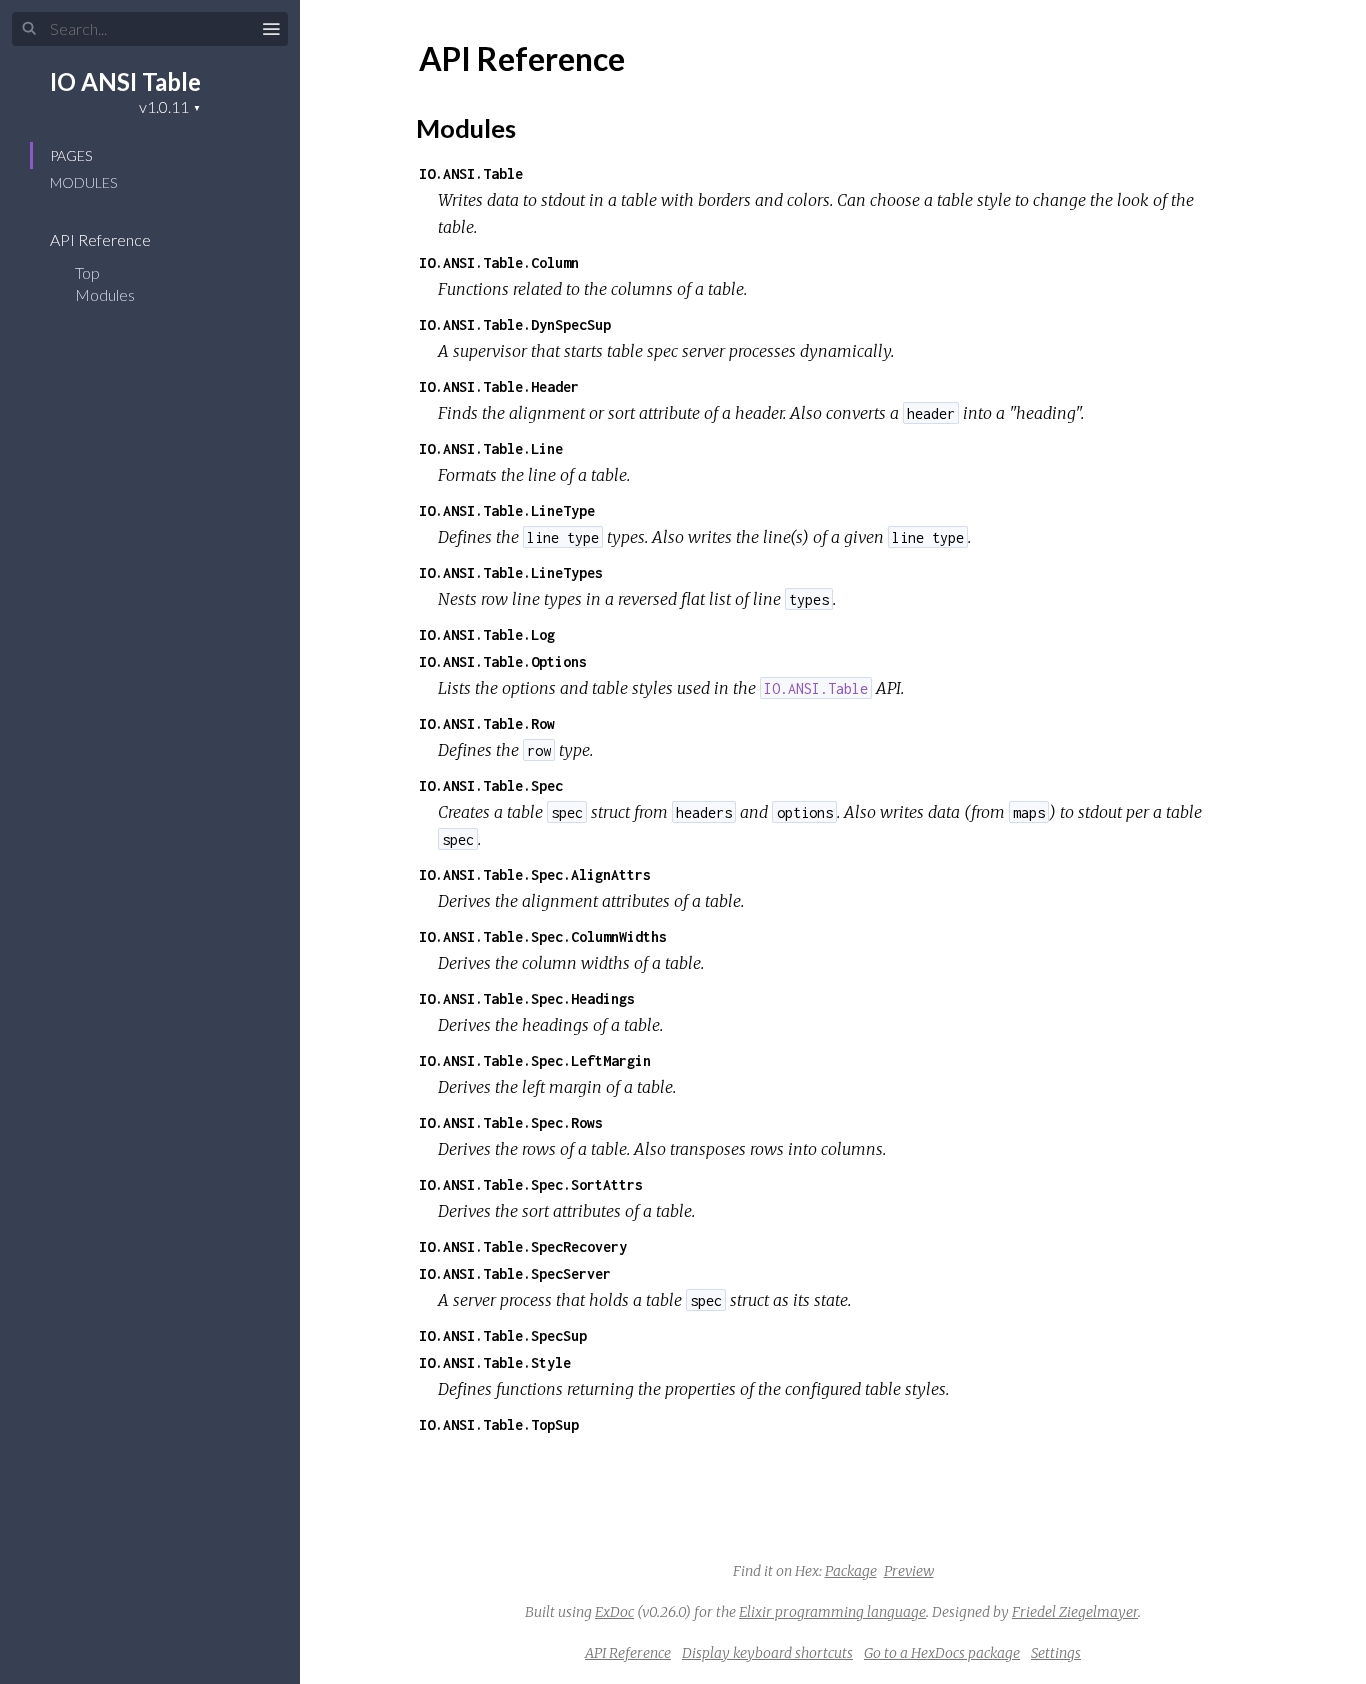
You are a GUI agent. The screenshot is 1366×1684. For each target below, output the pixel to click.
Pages (71, 155)
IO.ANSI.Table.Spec (491, 785)
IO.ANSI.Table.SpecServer (515, 1273)
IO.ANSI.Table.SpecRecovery (523, 1246)
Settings (1056, 1653)
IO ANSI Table (125, 81)
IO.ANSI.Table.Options (503, 661)
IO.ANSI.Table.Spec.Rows (511, 1122)
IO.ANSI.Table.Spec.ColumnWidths (543, 936)
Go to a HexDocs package (942, 1653)
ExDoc (614, 1612)
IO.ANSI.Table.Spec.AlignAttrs (535, 874)
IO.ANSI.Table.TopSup (499, 1424)
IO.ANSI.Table (471, 173)
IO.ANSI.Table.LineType (507, 510)
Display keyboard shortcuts (767, 1653)
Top (87, 272)
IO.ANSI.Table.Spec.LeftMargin (535, 1060)
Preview (909, 1571)
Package (851, 1571)
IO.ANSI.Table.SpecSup (503, 1335)
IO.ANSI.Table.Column (499, 262)
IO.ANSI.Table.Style (495, 1362)
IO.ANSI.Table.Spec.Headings (527, 998)
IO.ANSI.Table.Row (487, 723)
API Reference (102, 239)
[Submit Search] (29, 29)
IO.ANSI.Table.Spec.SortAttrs (531, 1184)
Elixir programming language (832, 1612)
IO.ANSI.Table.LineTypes (511, 572)
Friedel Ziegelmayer (1075, 1612)
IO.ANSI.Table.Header (499, 386)
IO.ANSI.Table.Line (491, 448)
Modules (83, 182)
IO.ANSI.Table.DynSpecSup (515, 324)
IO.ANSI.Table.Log (487, 634)
